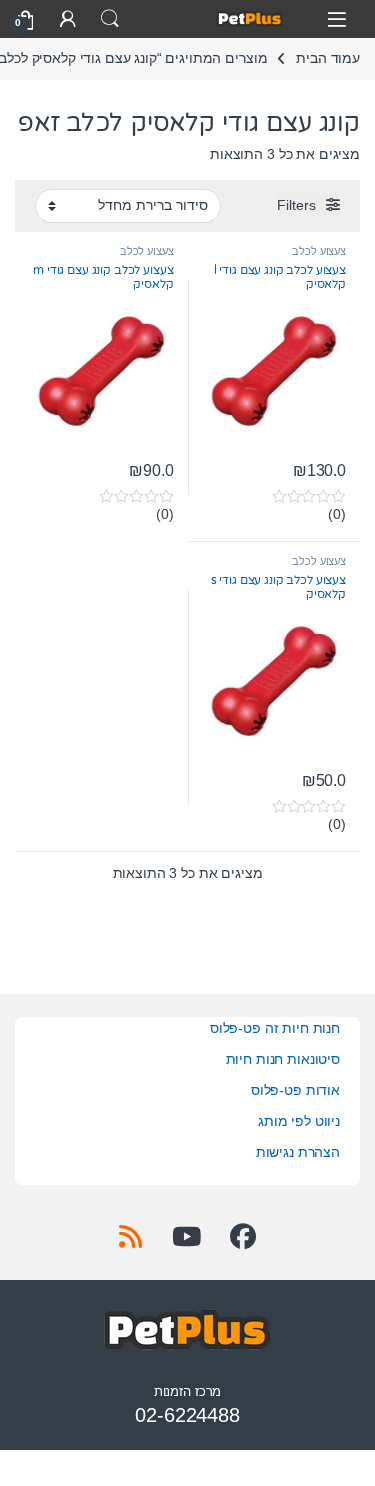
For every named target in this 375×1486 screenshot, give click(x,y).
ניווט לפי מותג (299, 1121)
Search (110, 19)
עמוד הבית (328, 58)
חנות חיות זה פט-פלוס (275, 1028)
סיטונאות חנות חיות (283, 1059)
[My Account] (68, 18)
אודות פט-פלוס (295, 1090)
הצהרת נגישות (298, 1152)
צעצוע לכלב (319, 251)
